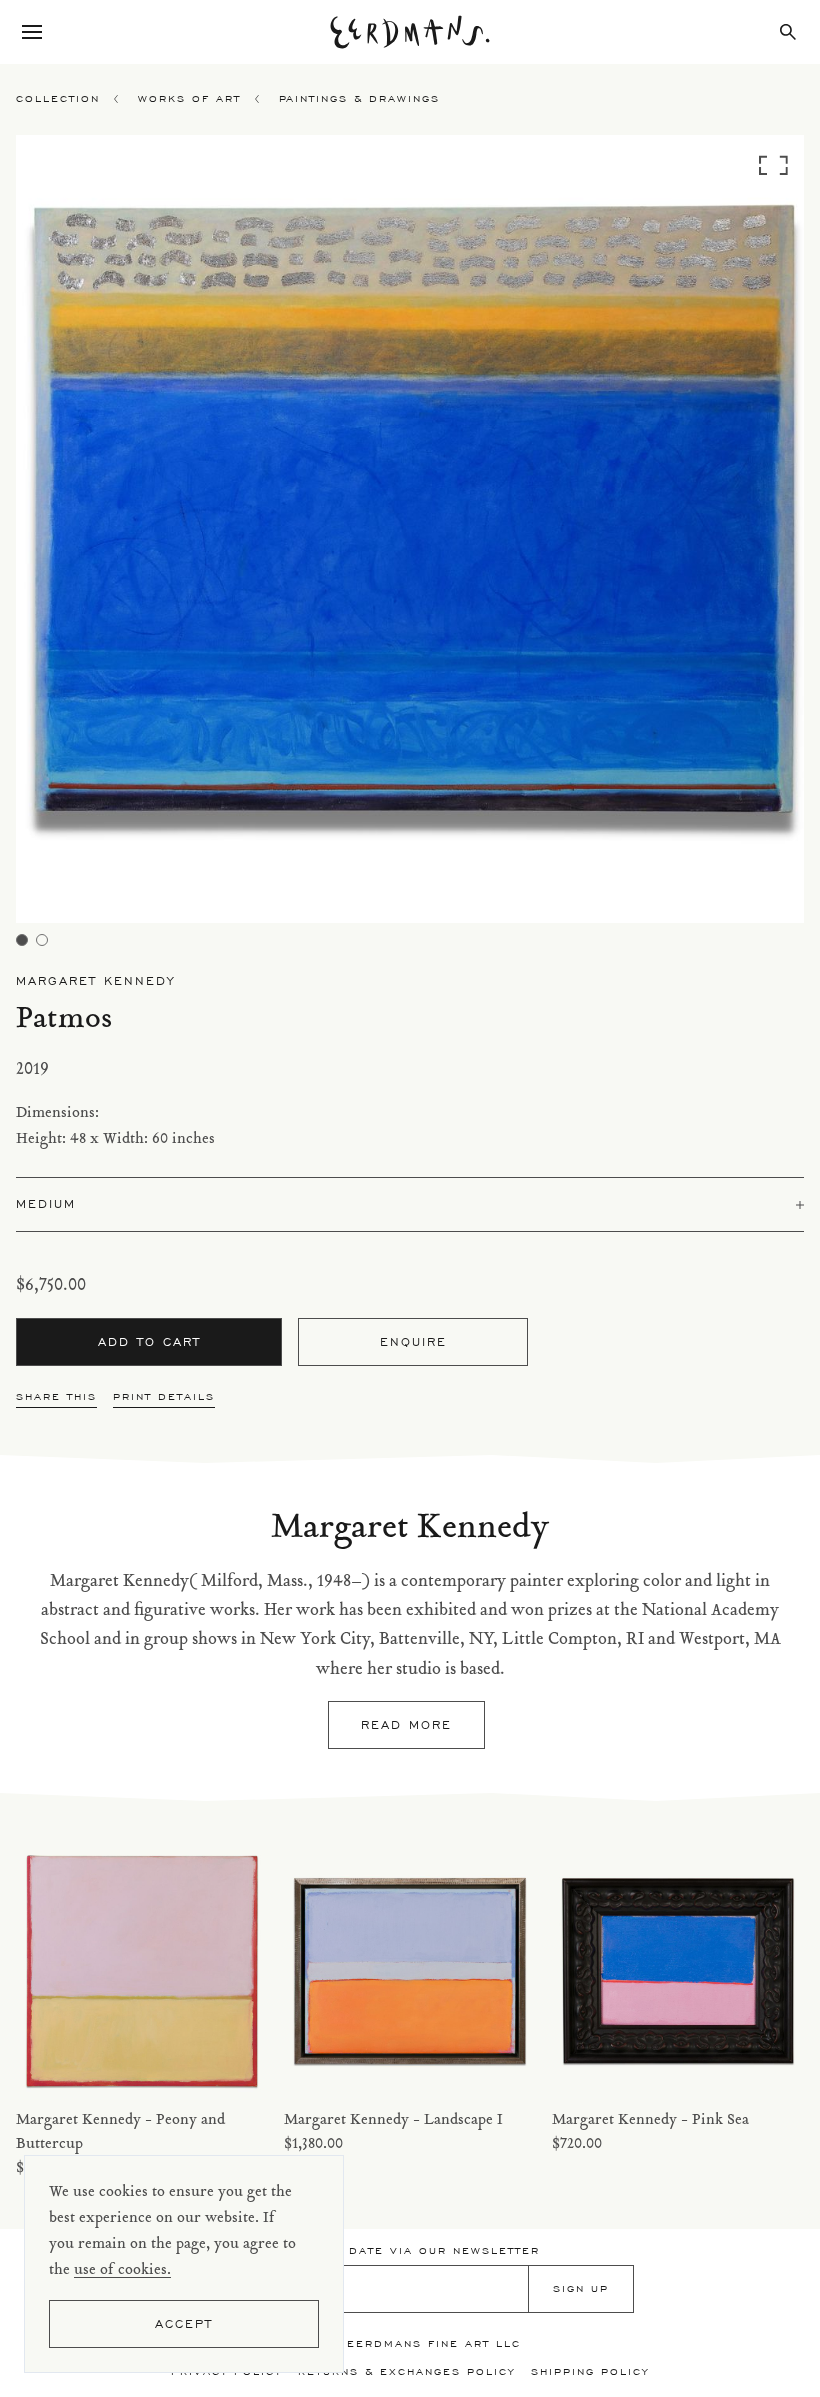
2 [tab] (42, 940)
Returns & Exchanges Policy (406, 2371)
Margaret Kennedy (95, 980)
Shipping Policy (590, 2371)
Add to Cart (149, 1341)
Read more (406, 1724)
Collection (58, 98)
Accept (184, 2323)
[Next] (705, 534)
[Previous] (114, 534)
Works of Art (189, 98)
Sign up (581, 2288)
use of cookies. (122, 2270)
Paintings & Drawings (359, 98)
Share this (56, 1396)
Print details (164, 1396)
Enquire (413, 1341)
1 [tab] (22, 940)
